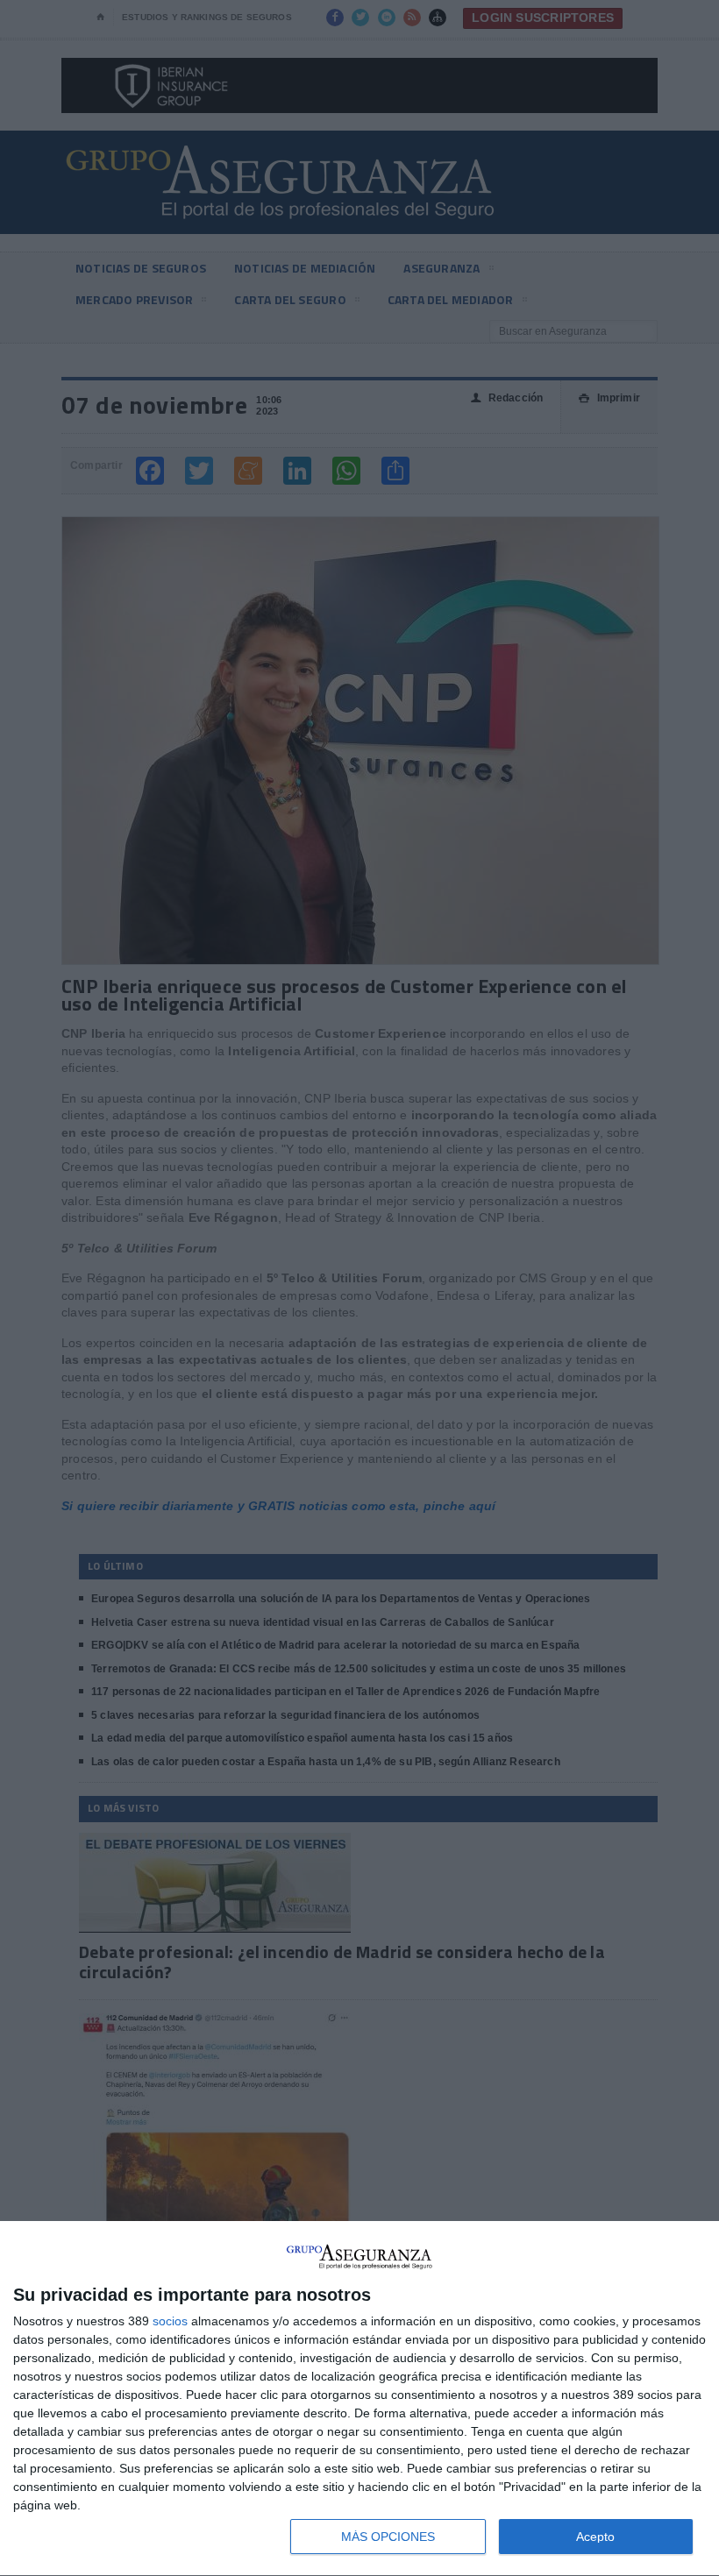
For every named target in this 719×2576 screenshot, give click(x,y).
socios (170, 2321)
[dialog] (359, 2399)
